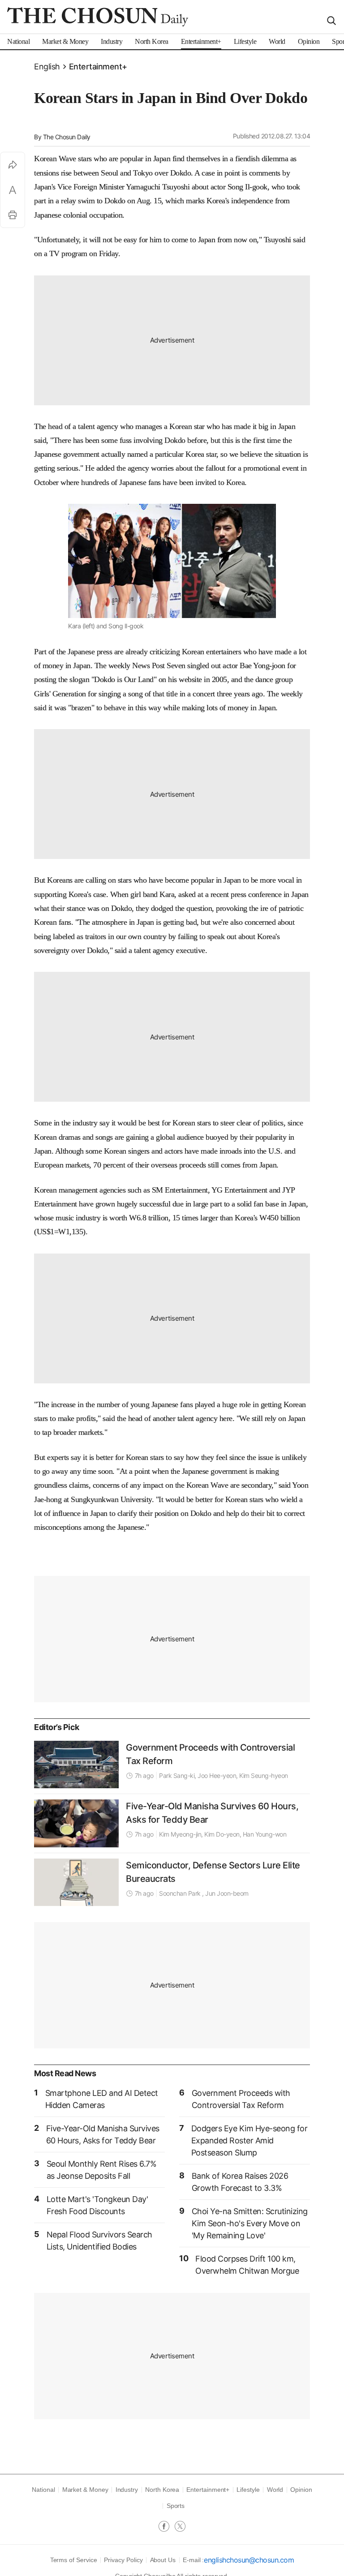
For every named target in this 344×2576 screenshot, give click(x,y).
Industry (127, 2490)
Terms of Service (74, 2560)
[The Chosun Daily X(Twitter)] (180, 2527)
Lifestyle (248, 2490)
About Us (163, 2560)
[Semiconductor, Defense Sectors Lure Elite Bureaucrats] (76, 1882)
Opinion (301, 2490)
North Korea (162, 2490)
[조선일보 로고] (98, 17)
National (43, 2490)
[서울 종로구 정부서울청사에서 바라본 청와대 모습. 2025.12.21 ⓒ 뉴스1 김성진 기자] (76, 1765)
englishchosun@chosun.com (249, 2560)
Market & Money (85, 2490)
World (275, 2490)
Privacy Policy (123, 2560)
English (47, 67)
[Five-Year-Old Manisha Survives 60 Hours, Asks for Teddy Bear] (76, 1823)
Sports (176, 2506)
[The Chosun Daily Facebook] (167, 2527)
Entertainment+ (98, 67)
